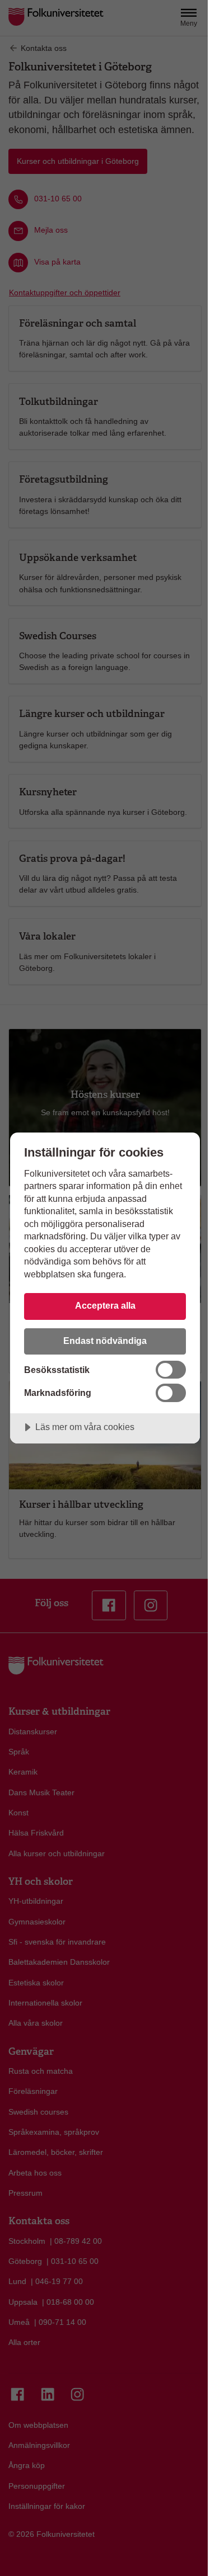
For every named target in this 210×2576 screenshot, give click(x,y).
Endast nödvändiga (105, 1341)
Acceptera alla (105, 1305)
